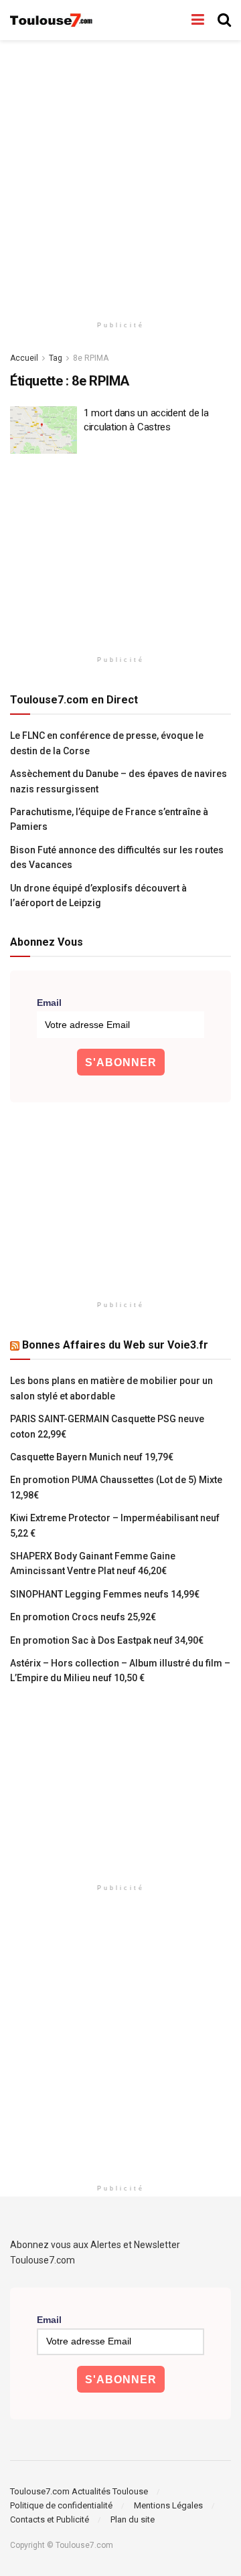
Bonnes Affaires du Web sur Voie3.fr (115, 1345)
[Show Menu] (198, 20)
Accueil (24, 358)
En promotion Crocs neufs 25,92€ (83, 1617)
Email (49, 1003)
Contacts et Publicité (50, 2519)
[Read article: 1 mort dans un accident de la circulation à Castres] (44, 430)
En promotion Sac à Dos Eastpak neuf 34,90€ (107, 1640)
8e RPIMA (91, 358)
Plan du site (133, 2519)
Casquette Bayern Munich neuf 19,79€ (92, 1457)
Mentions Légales (168, 2505)
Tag (56, 358)
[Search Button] (224, 20)
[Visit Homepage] (52, 20)
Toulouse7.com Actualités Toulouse (79, 2491)
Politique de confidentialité (61, 2505)
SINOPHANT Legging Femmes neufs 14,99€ (105, 1594)
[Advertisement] (120, 174)
